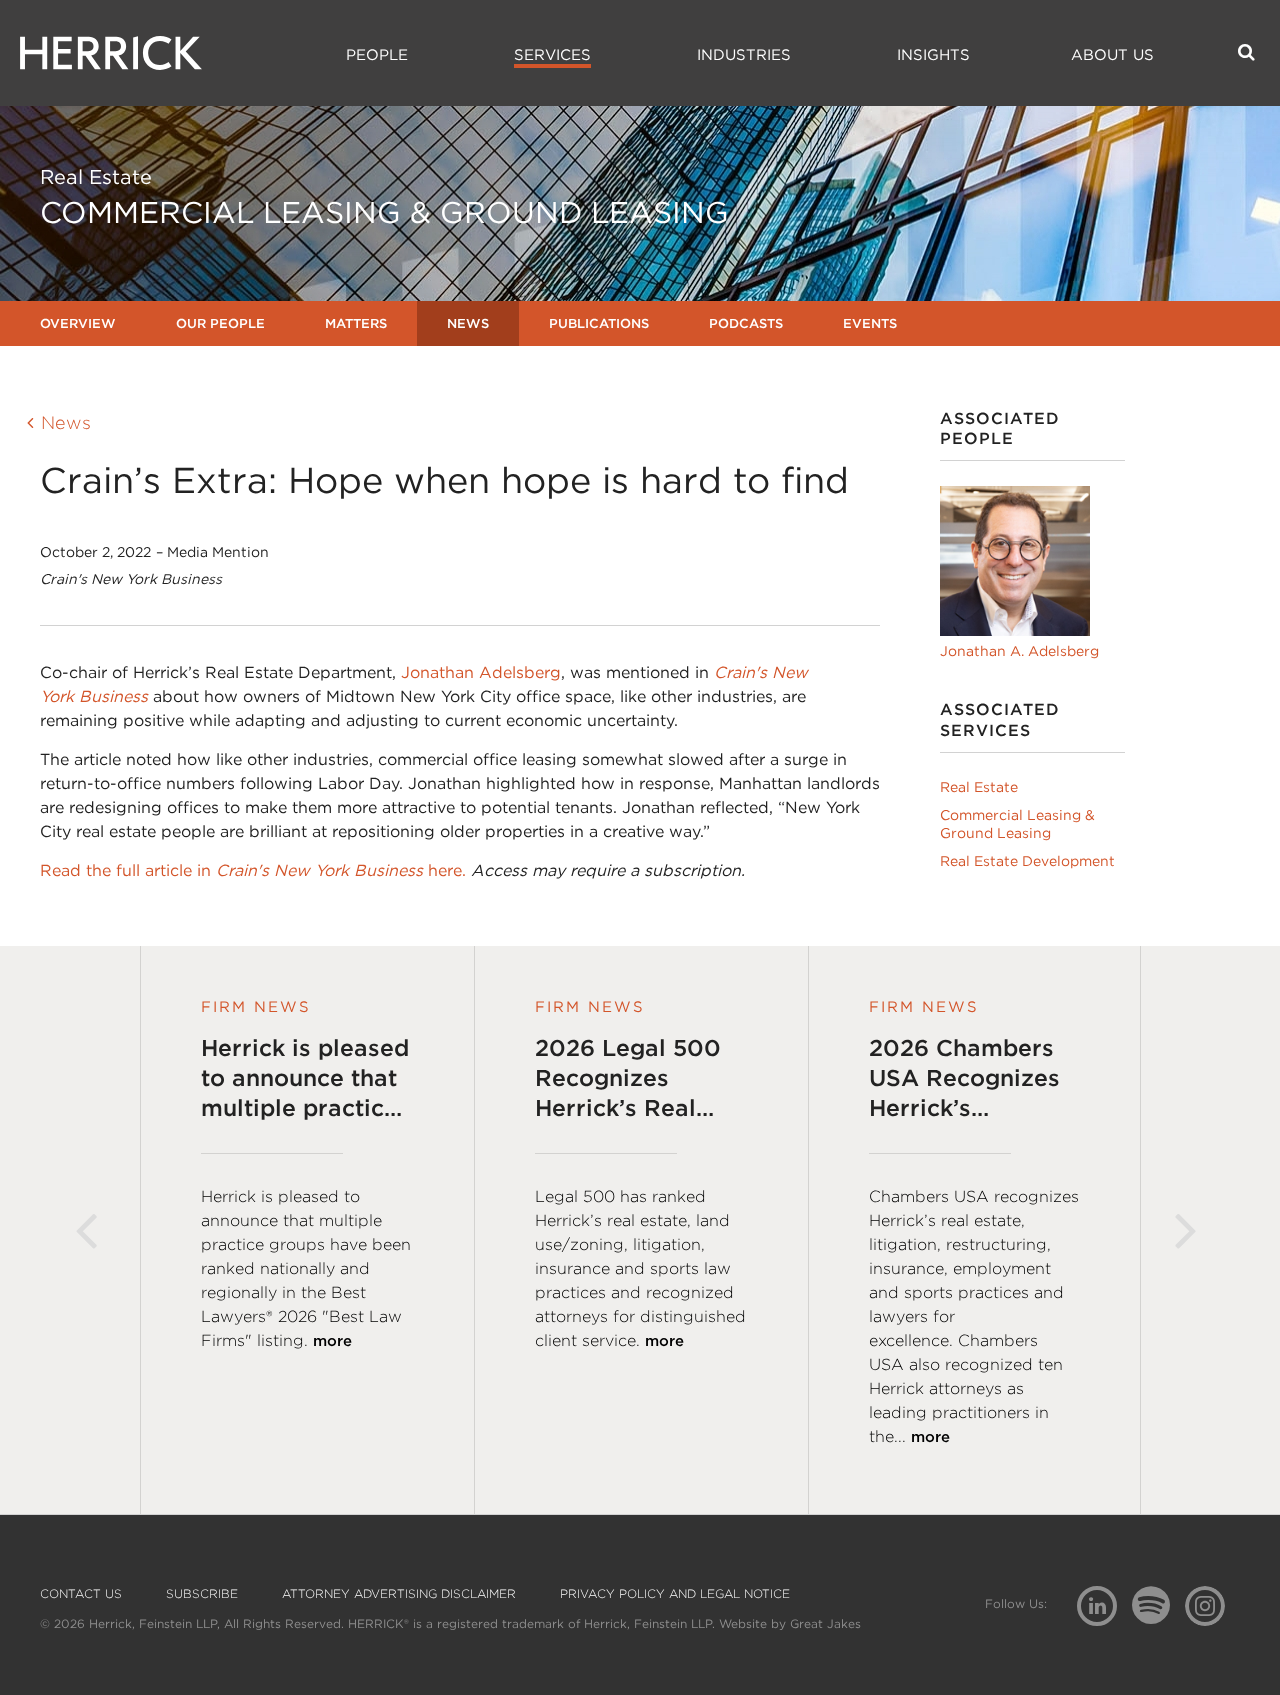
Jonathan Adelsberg (481, 672)
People (377, 55)
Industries (744, 55)
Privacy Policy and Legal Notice (675, 1594)
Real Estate (979, 787)
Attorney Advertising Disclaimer (399, 1594)
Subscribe (202, 1594)
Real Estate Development (1027, 861)
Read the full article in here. (253, 870)
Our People (220, 323)
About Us (1112, 55)
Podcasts (746, 323)
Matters (356, 323)
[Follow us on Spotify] (1158, 1616)
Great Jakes (825, 1623)
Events (870, 323)
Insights (933, 55)
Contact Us (81, 1594)
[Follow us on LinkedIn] (1104, 1608)
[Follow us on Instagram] (1212, 1604)
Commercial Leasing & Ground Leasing (1017, 824)
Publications (599, 323)
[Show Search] (1246, 52)
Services (552, 55)
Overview (78, 323)
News (468, 323)
